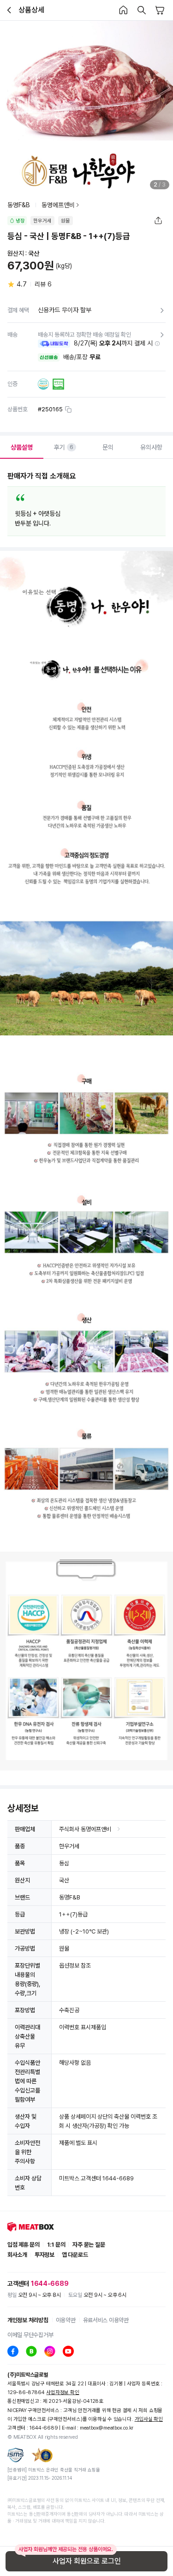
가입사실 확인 (149, 2419)
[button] (157, 344)
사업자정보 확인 (63, 2392)
